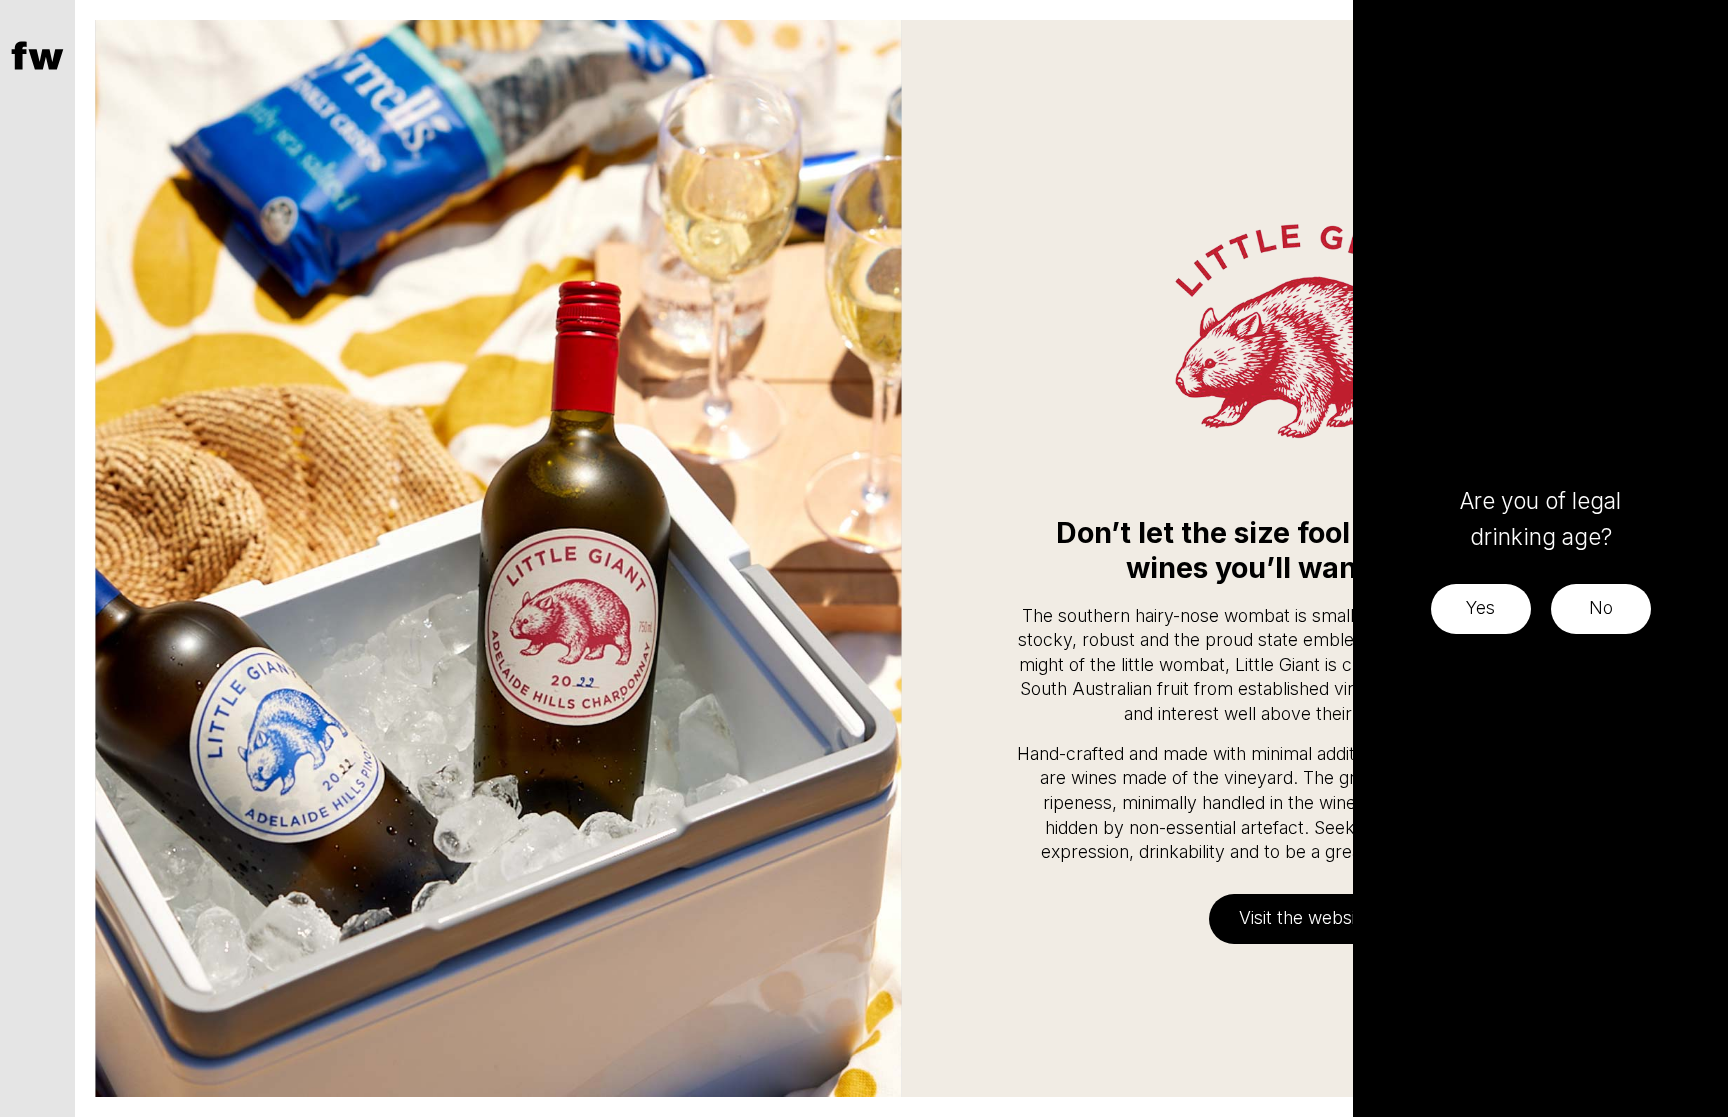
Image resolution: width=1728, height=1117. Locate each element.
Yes (1480, 607)
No (1601, 607)
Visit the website (1305, 917)
